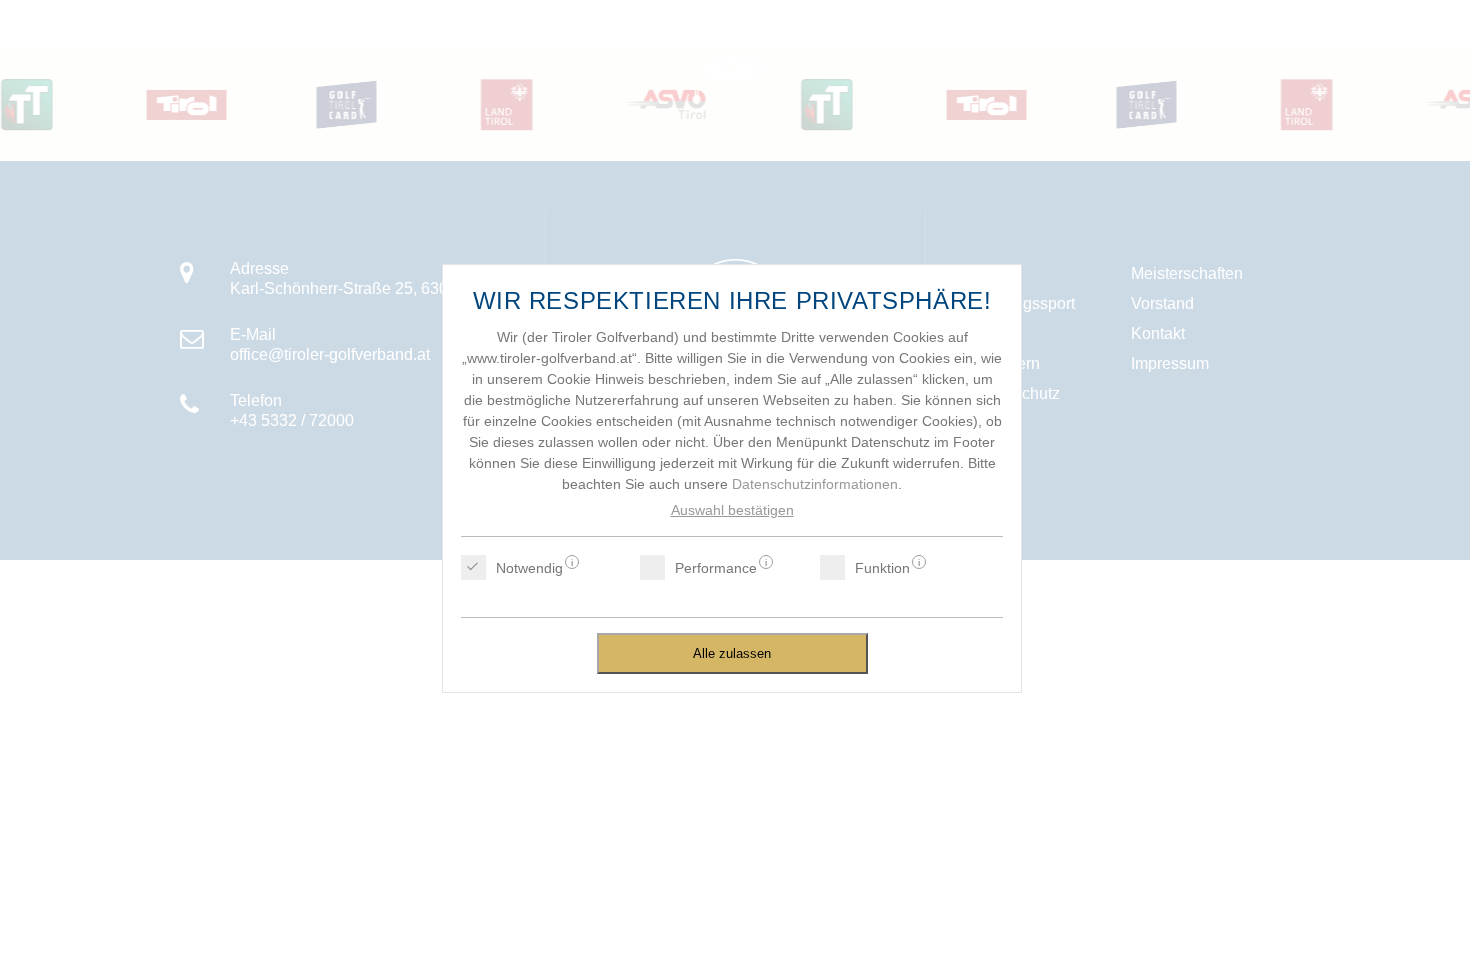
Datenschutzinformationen (815, 484)
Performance (716, 568)
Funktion (882, 568)
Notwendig (529, 568)
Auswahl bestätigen (732, 510)
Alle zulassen (732, 653)
